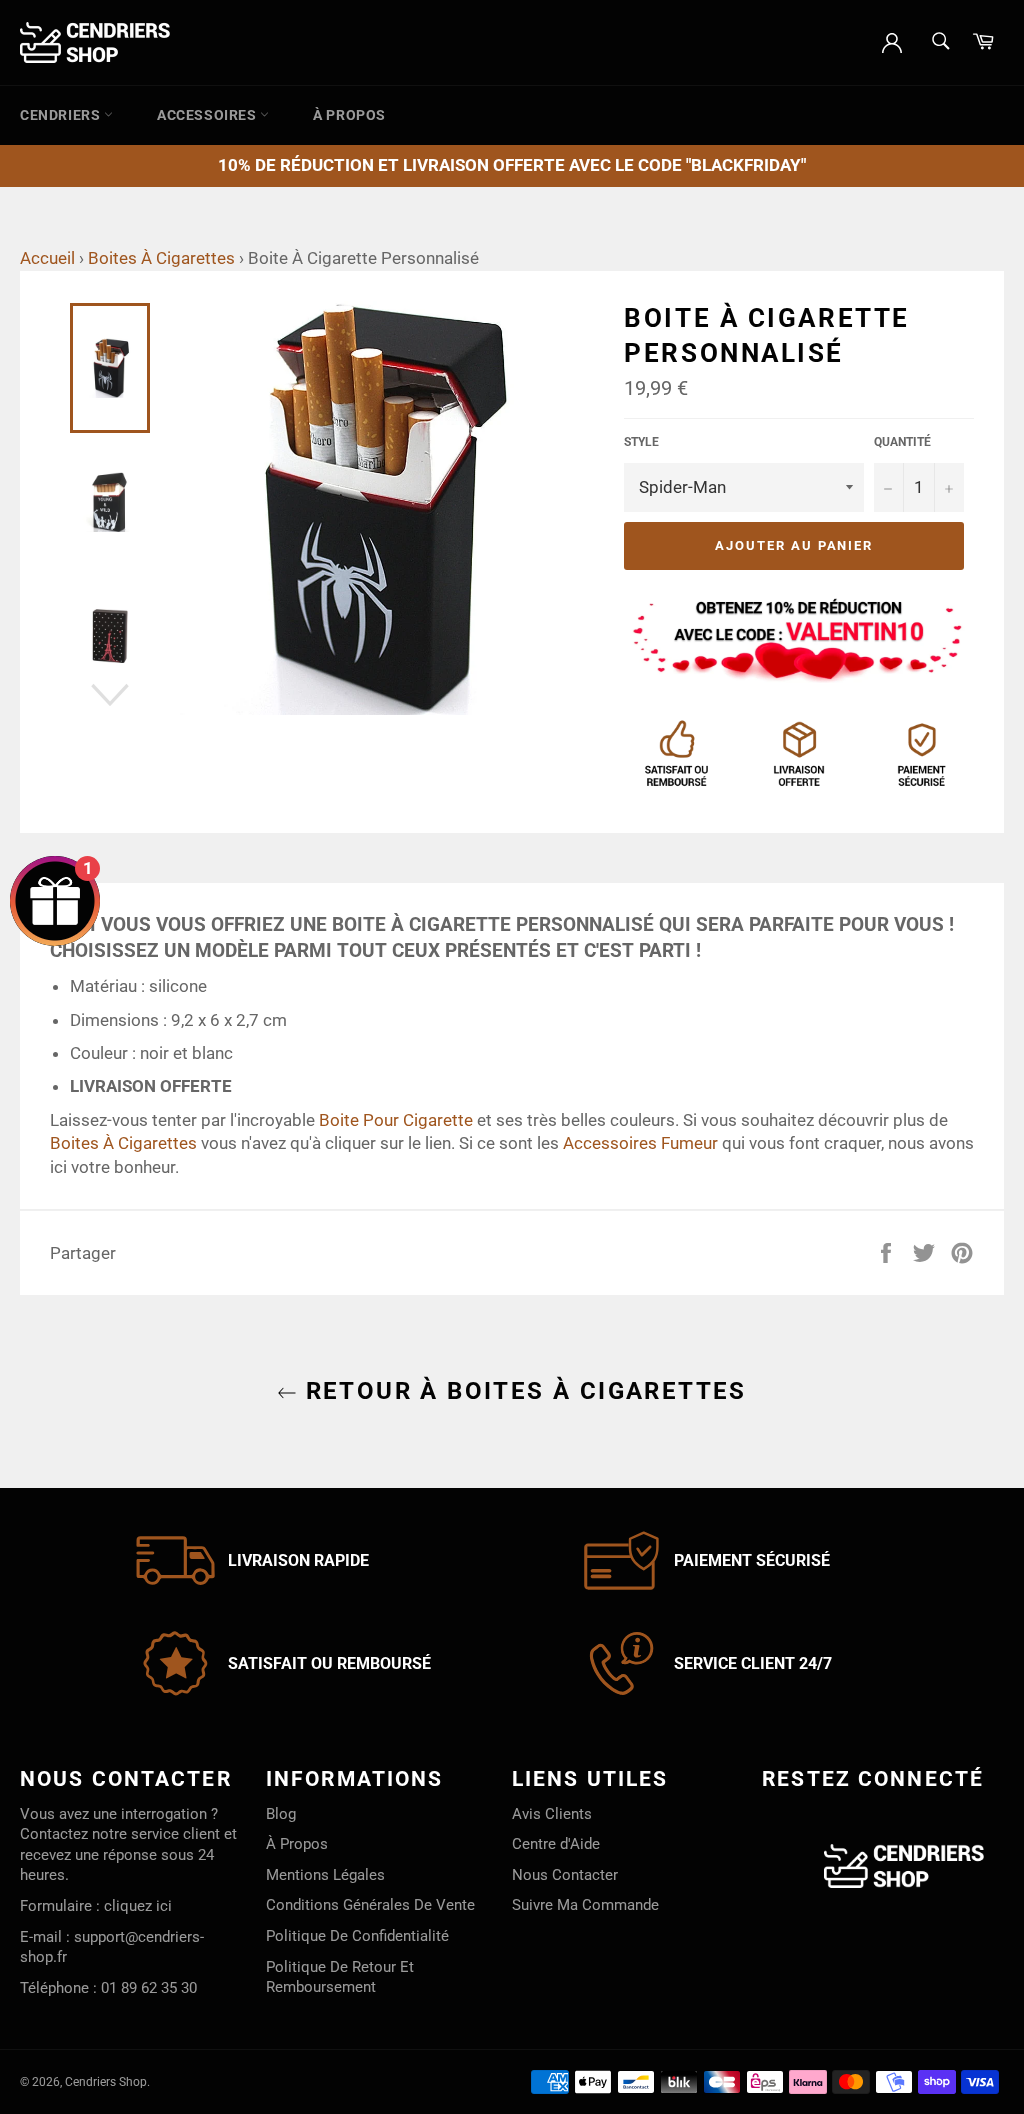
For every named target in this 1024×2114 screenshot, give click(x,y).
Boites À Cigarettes (161, 258)
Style (641, 442)
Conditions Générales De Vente (370, 1905)
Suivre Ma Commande (585, 1905)
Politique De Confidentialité (357, 1936)
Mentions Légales (325, 1875)
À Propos (349, 115)
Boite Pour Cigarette (396, 1120)
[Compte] (892, 41)
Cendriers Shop (106, 2082)
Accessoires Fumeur (640, 1143)
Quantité (902, 442)
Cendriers (62, 115)
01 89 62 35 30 (149, 1988)
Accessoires (208, 115)
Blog (281, 1814)
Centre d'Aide (556, 1844)
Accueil (47, 258)
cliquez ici (138, 1906)
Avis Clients (552, 1814)
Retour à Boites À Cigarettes (522, 1391)
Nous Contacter (565, 1875)
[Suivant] (110, 695)
